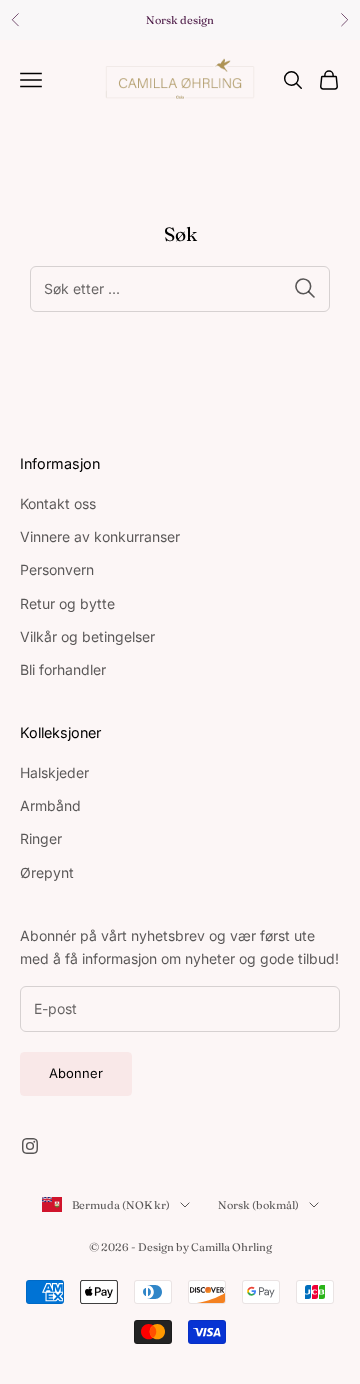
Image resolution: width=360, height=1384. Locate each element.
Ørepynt (47, 872)
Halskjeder (54, 772)
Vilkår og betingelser (87, 636)
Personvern (57, 569)
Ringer (41, 838)
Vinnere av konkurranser (100, 536)
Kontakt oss (58, 503)
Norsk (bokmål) (258, 1205)
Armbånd (50, 805)
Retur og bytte (67, 603)
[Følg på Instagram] (30, 1146)
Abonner (76, 1073)
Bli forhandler (63, 669)
